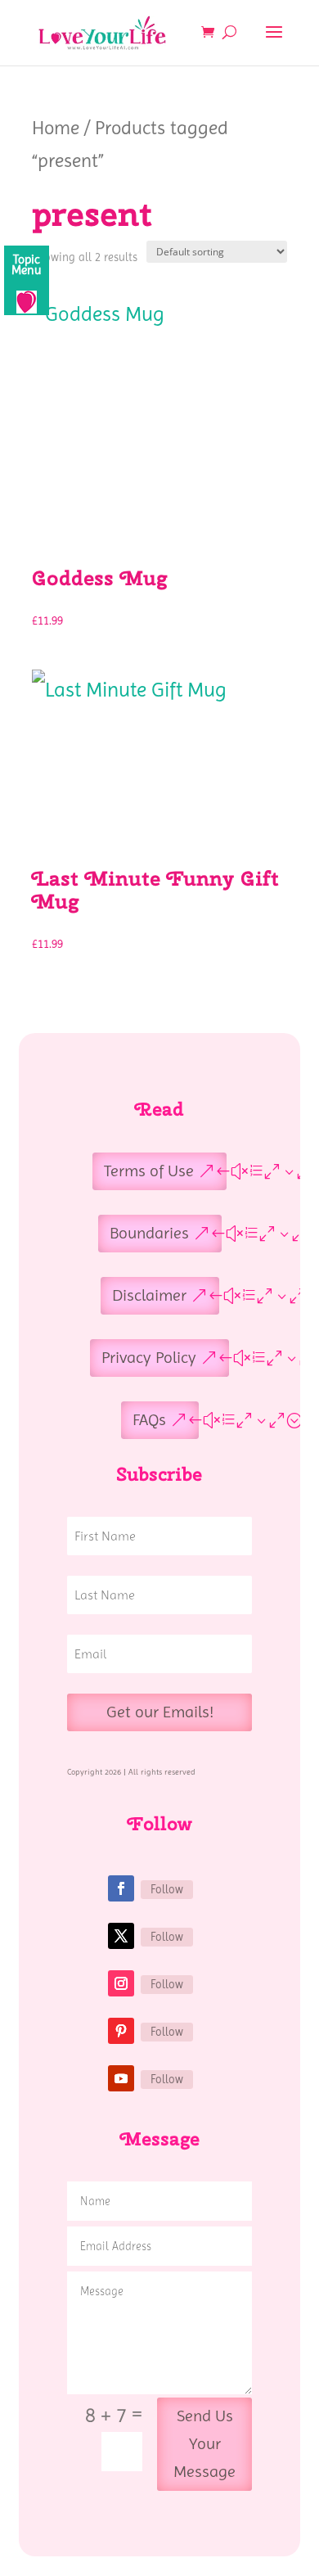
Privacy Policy (149, 1358)
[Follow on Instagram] (121, 1983)
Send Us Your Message (204, 2444)
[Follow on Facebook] (121, 1888)
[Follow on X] (121, 1936)
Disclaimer (149, 1295)
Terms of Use (149, 1171)
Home (56, 128)
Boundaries (149, 1233)
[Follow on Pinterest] (121, 2031)
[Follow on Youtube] (121, 2078)
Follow (167, 1889)
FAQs (149, 1420)
